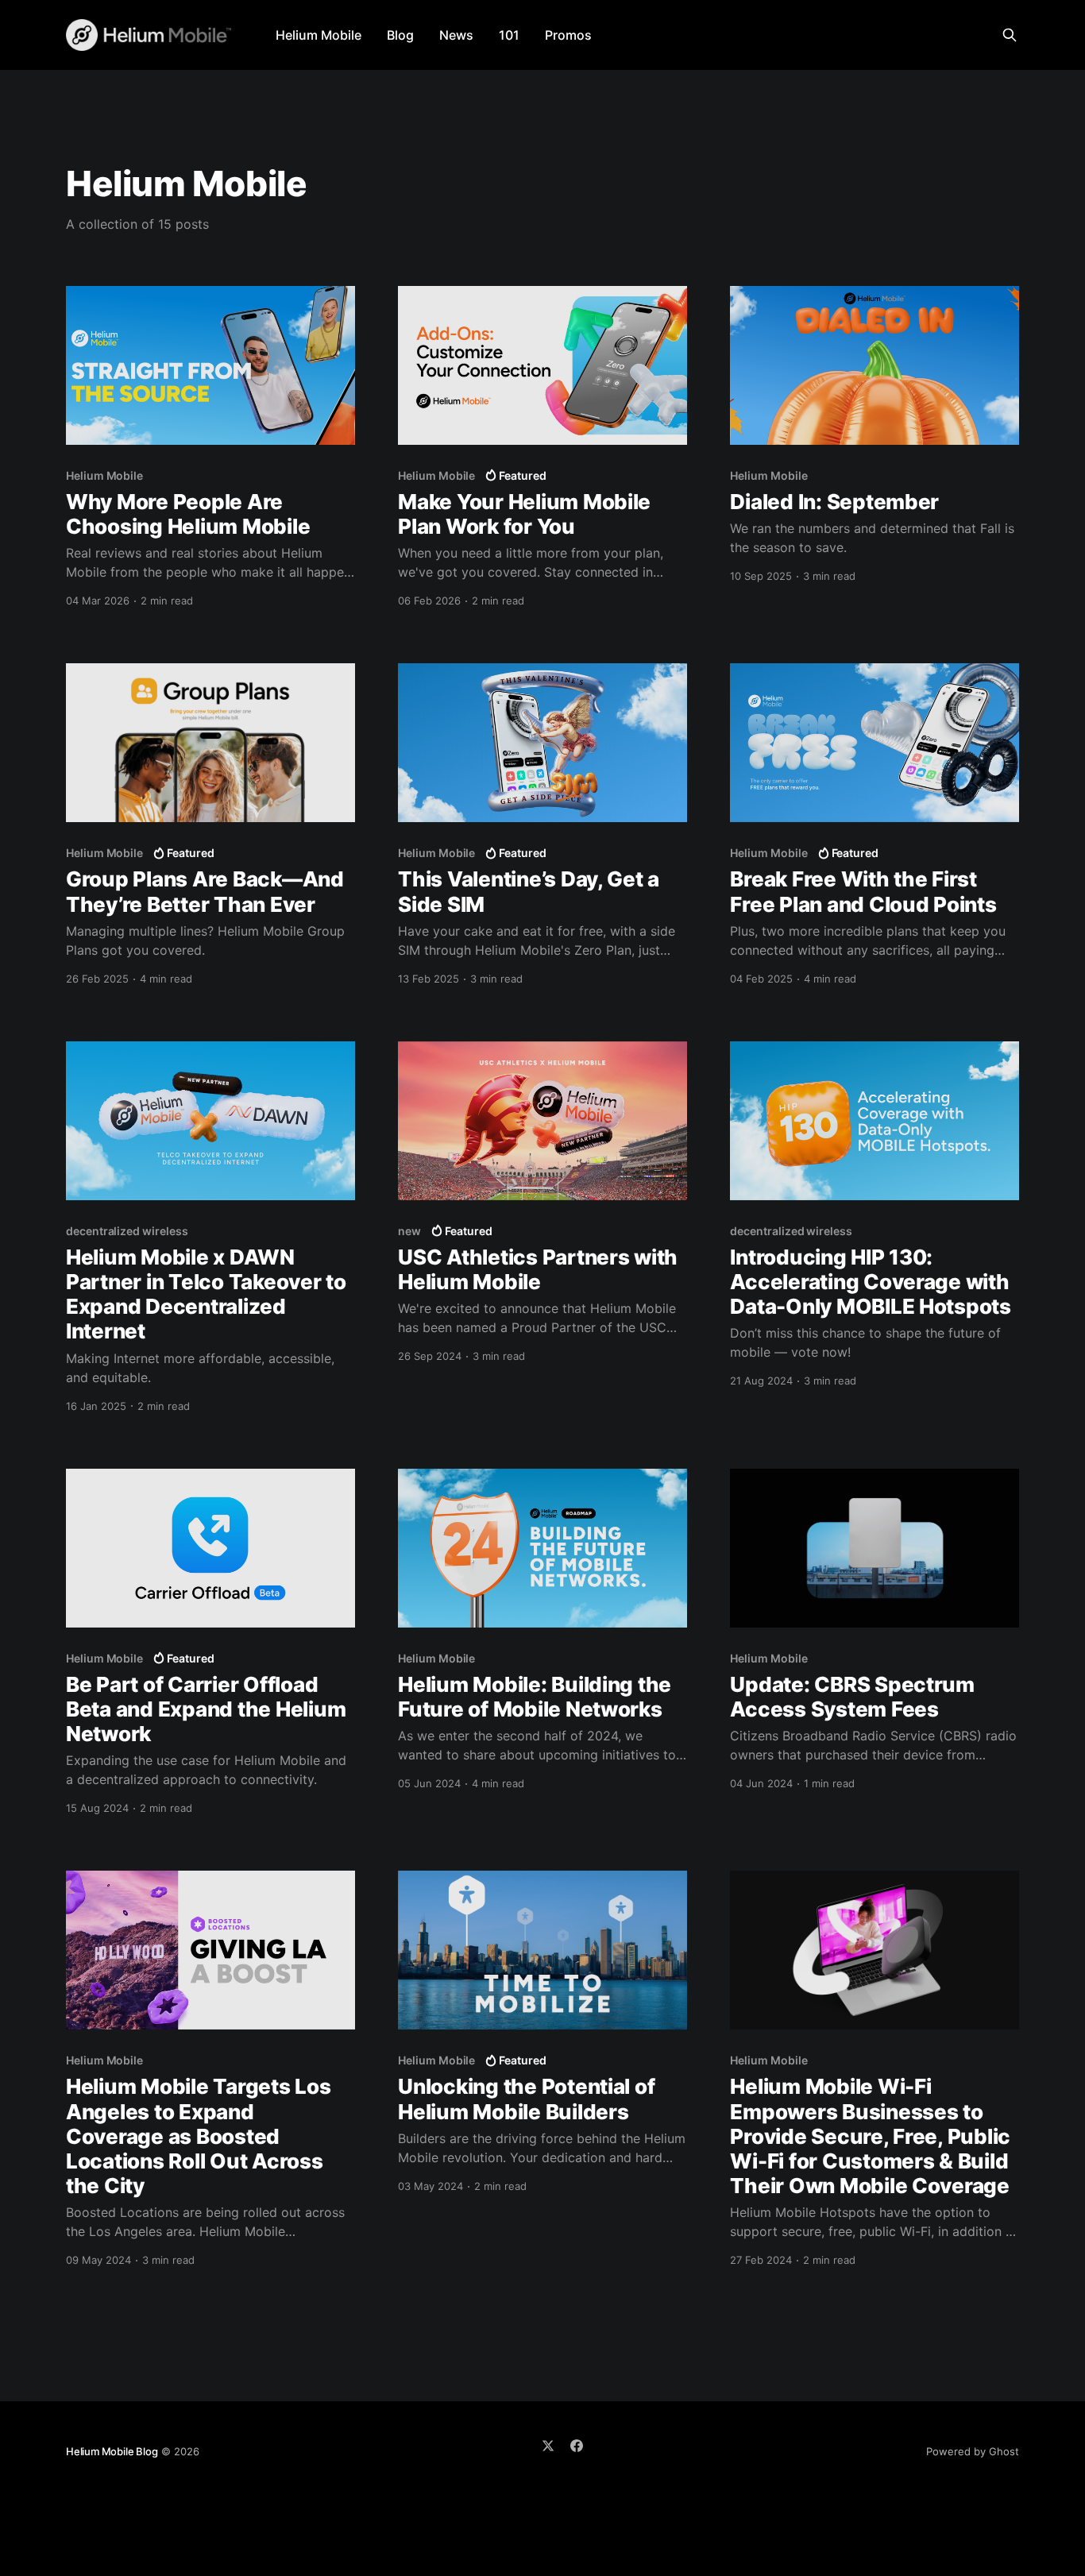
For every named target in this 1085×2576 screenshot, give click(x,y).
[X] (548, 2446)
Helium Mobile (319, 35)
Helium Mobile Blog (112, 2451)
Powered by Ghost (973, 2451)
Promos (568, 35)
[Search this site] (1010, 35)
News (456, 35)
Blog (400, 35)
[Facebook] (577, 2446)
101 (509, 35)
